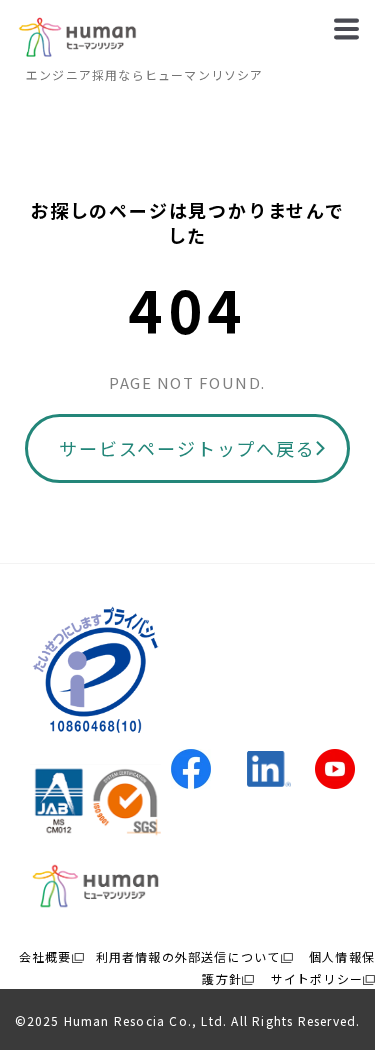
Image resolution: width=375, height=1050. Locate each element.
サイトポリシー (317, 978)
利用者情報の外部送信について (188, 956)
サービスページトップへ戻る (187, 448)
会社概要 (45, 956)
